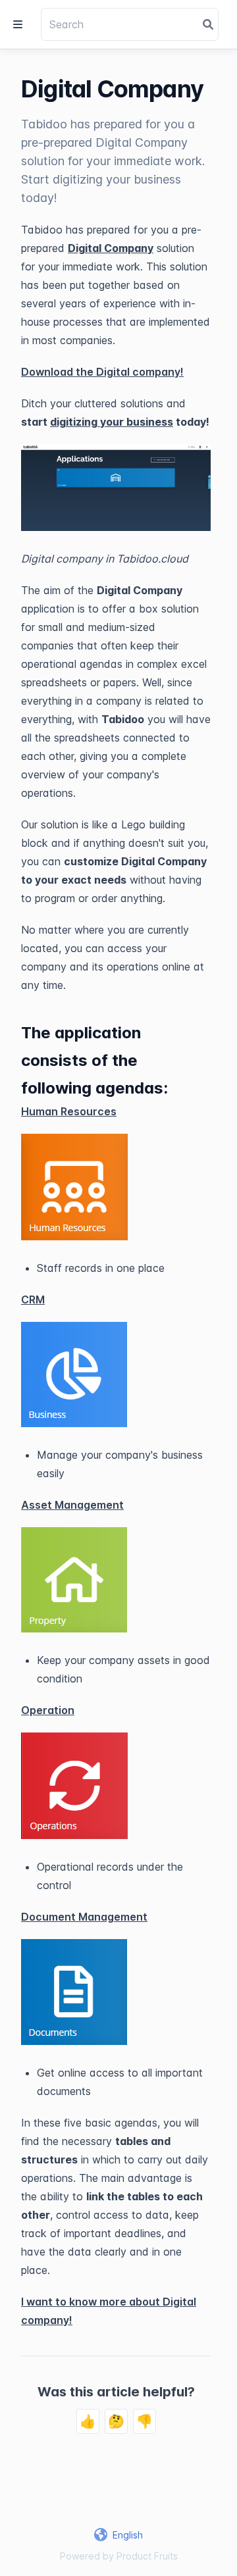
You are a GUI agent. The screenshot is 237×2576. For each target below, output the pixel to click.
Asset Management (72, 1505)
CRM (33, 1300)
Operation (48, 1710)
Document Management (84, 1917)
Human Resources (69, 1111)
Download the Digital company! (102, 372)
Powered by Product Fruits (119, 2556)
